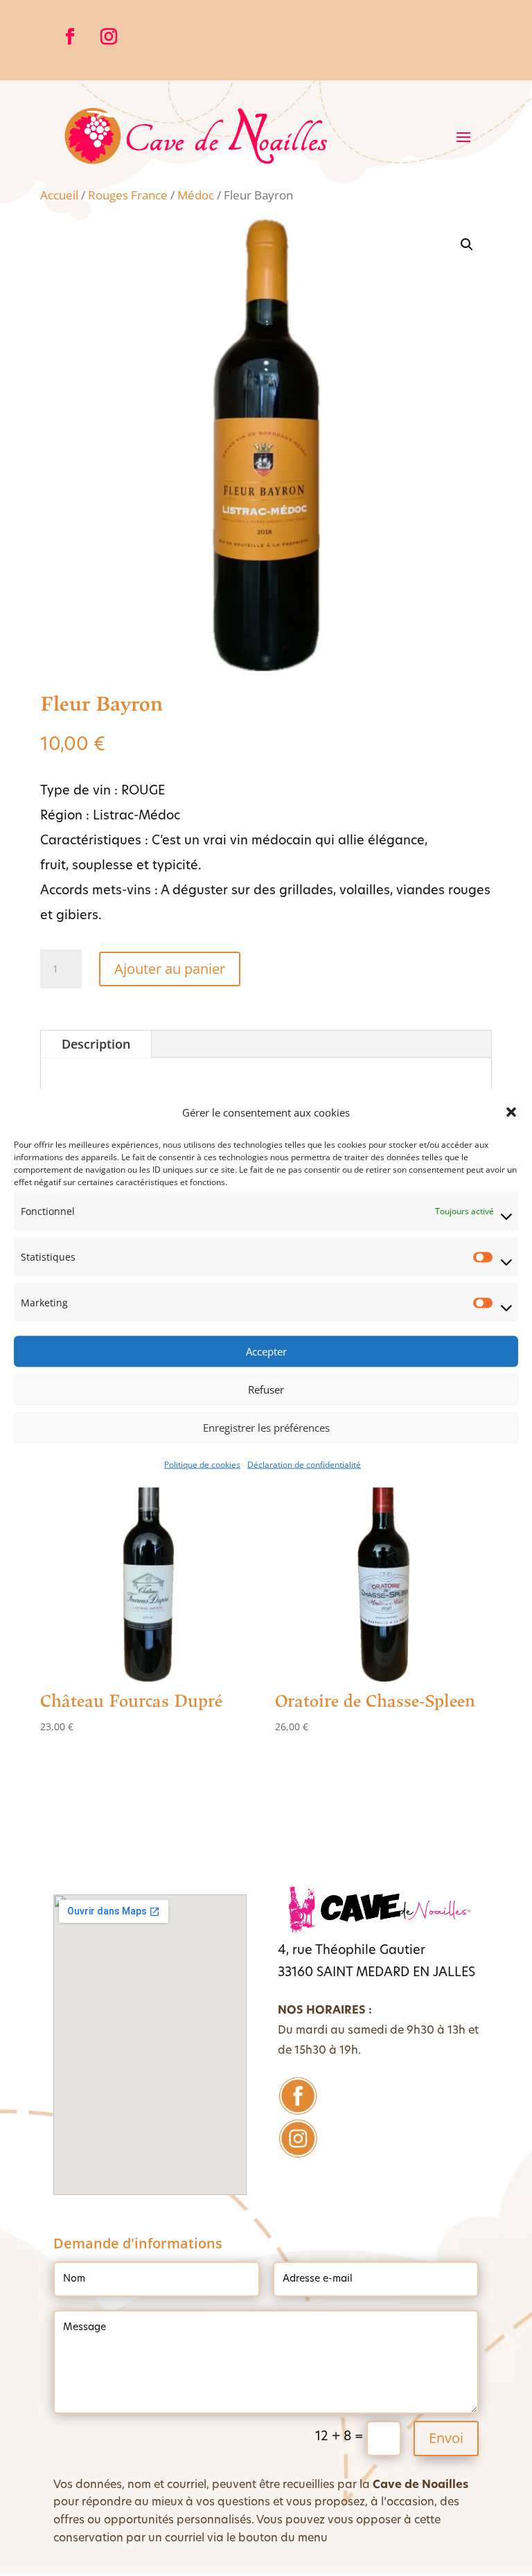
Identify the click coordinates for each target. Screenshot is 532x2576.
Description (96, 1044)
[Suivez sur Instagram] (109, 37)
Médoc (196, 195)
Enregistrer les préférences (266, 1428)
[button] (511, 1112)
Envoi (446, 2438)
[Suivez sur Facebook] (70, 37)
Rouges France (128, 195)
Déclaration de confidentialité (304, 1464)
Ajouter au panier (170, 969)
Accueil (59, 195)
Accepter (266, 1351)
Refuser (266, 1389)
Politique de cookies (202, 1464)
